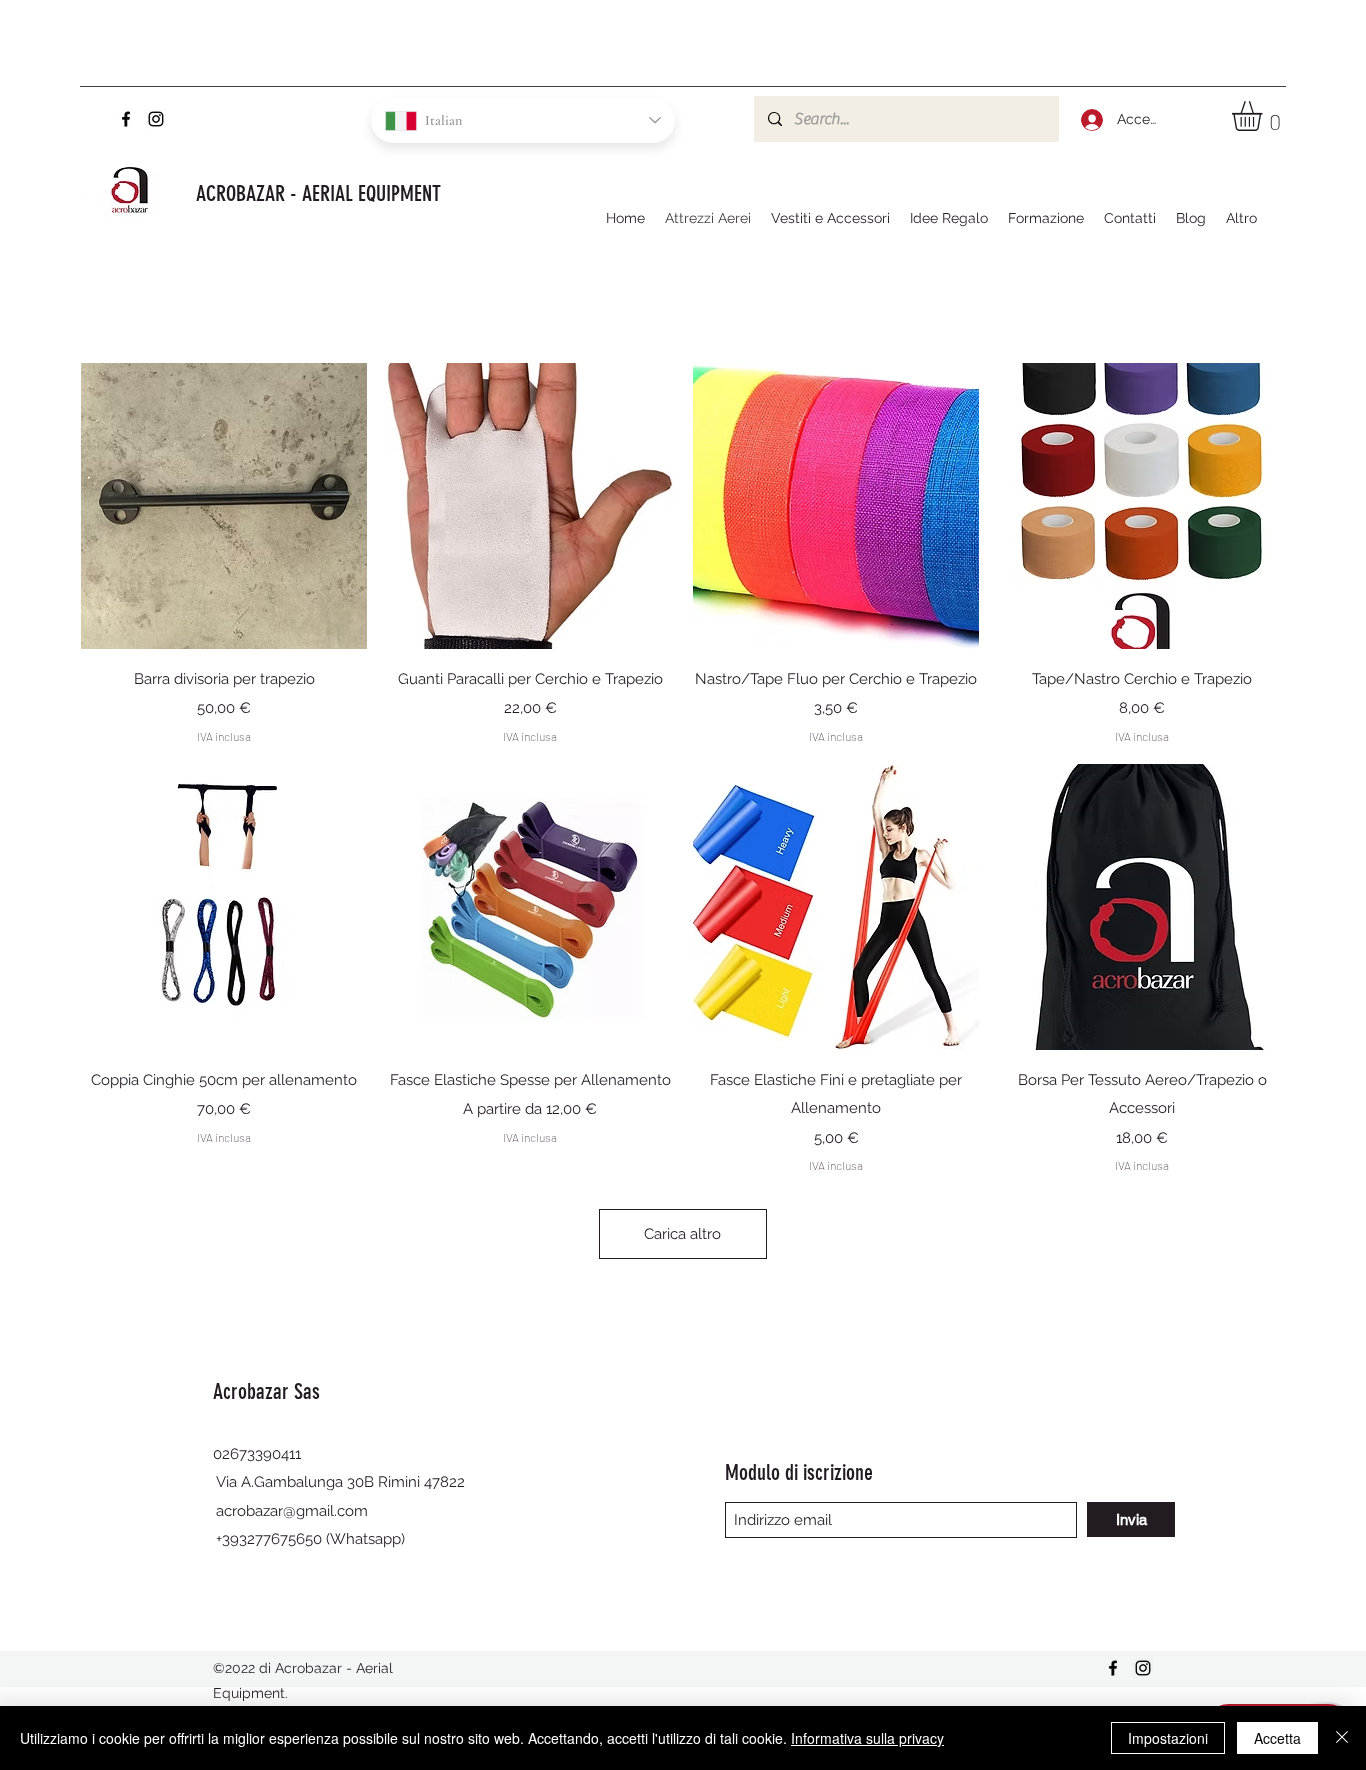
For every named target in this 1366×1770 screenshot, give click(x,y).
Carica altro (682, 1234)
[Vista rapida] (224, 506)
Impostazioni (1168, 1738)
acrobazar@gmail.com (292, 1511)
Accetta (1277, 1738)
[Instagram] (156, 119)
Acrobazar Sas (269, 1391)
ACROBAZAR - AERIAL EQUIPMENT (318, 193)
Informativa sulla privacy (867, 1738)
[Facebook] (126, 119)
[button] (1264, 116)
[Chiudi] (1342, 1738)
